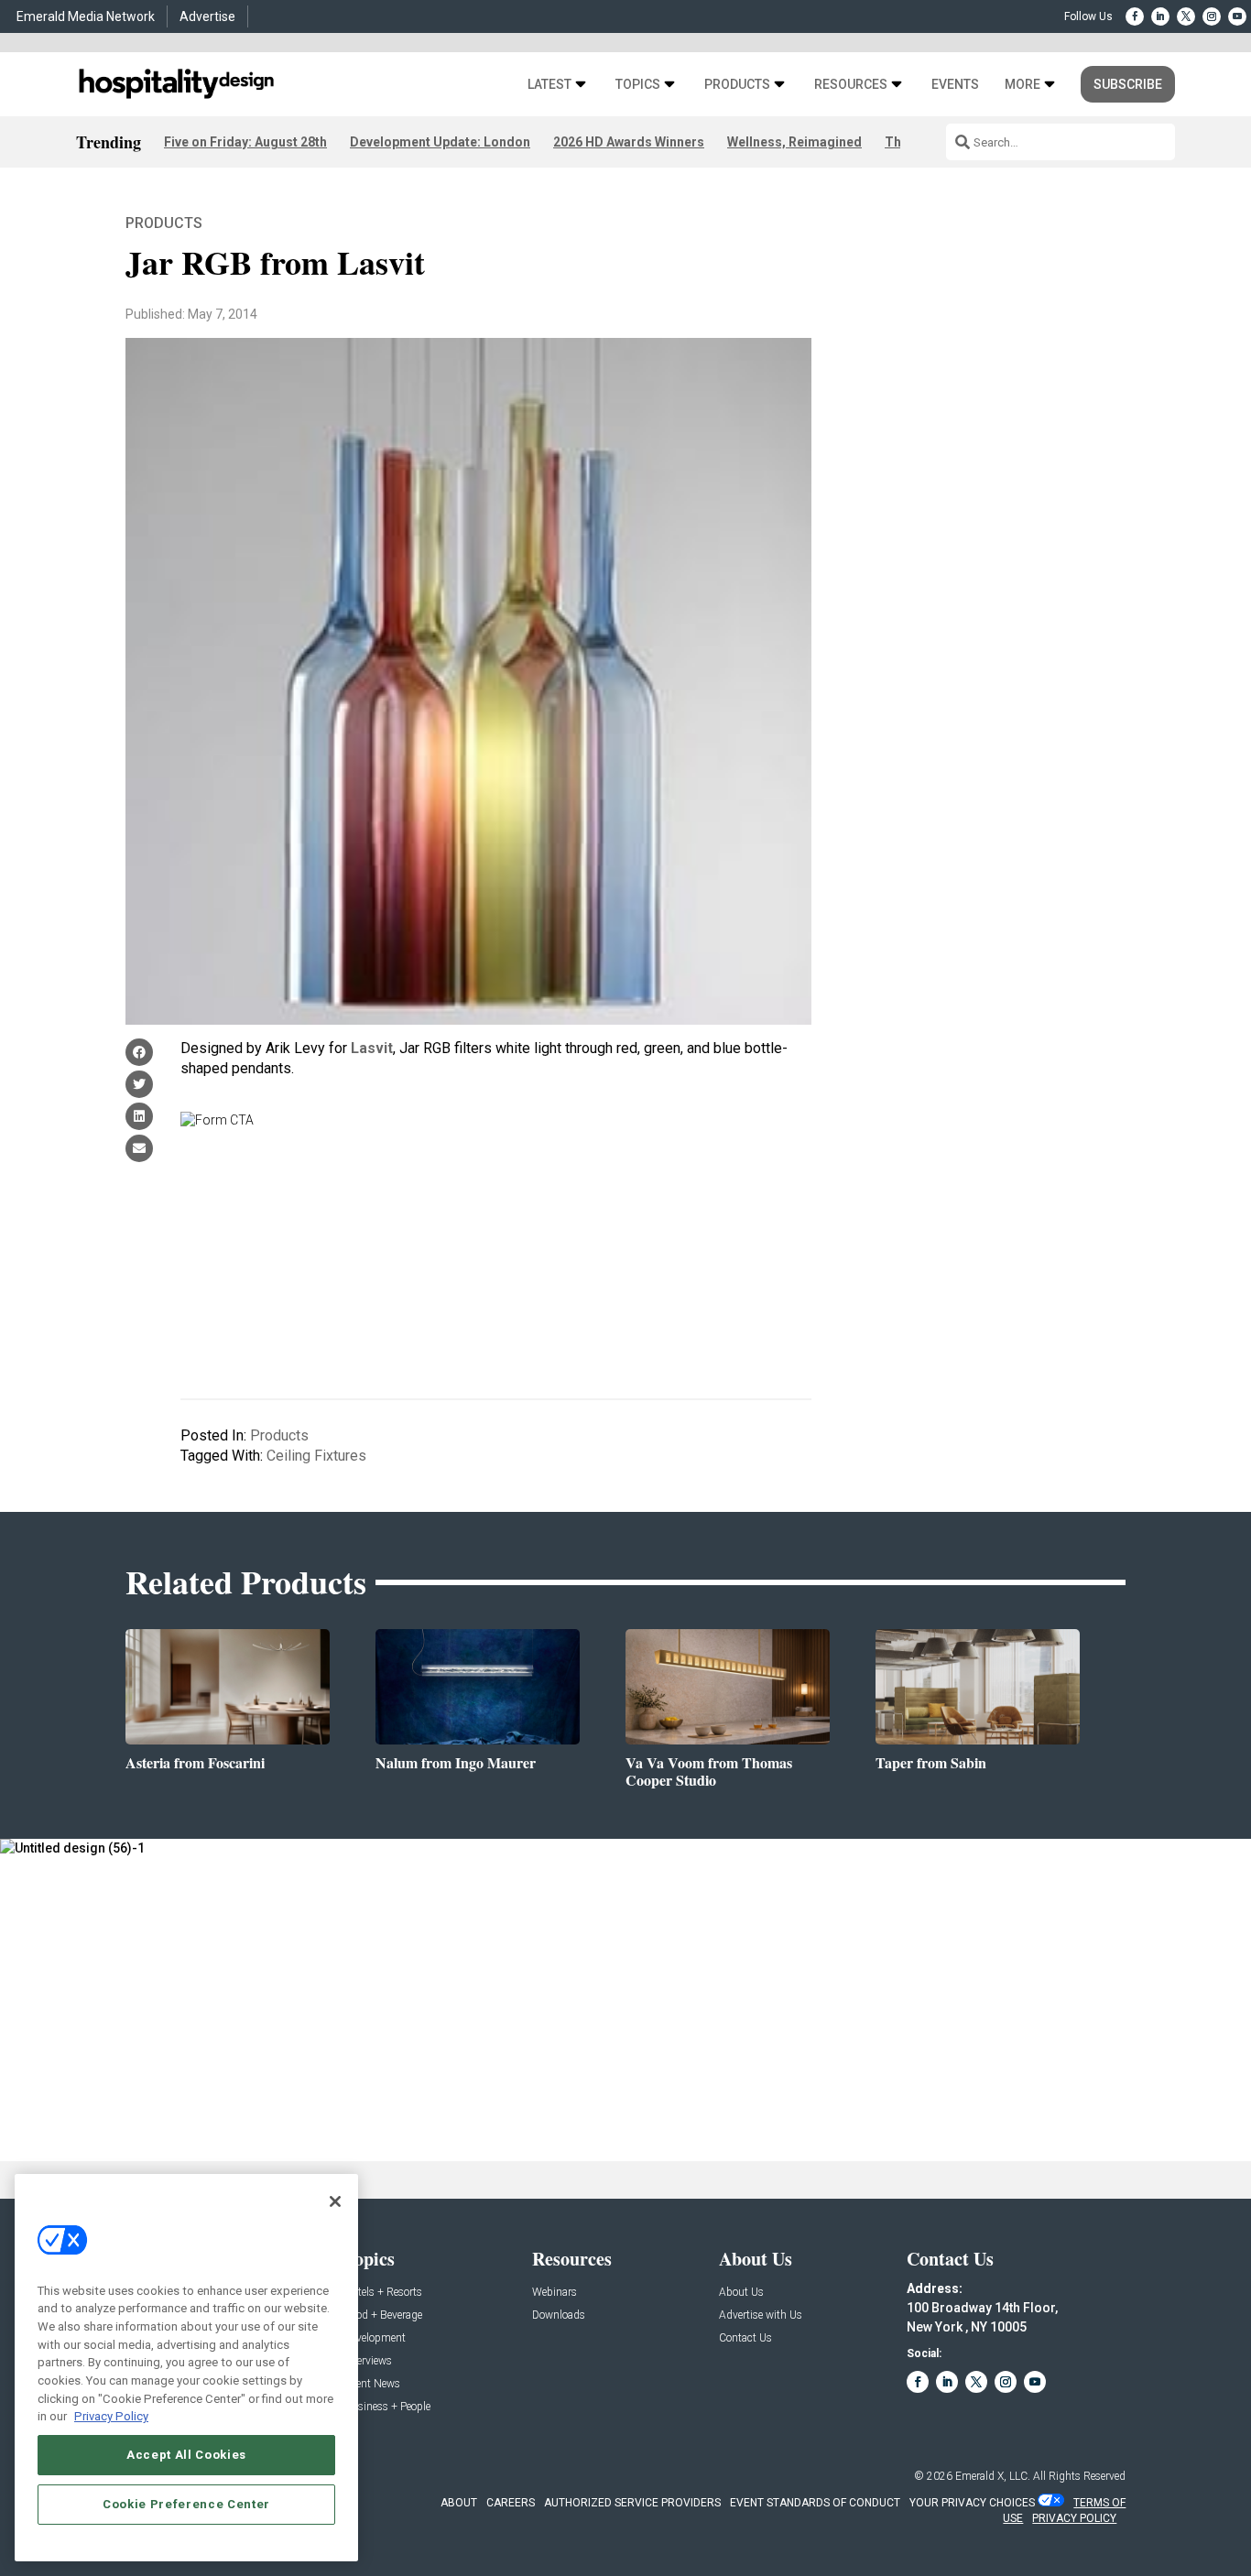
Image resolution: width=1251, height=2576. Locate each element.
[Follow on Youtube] (1237, 16)
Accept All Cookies (186, 2455)
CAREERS (511, 2503)
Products (737, 85)
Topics (638, 85)
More (1023, 85)
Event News (372, 2384)
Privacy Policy (111, 2416)
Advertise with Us (761, 2315)
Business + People (387, 2407)
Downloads (559, 2315)
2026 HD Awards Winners (629, 142)
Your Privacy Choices (972, 2503)
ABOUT (459, 2503)
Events (955, 85)
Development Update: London (440, 142)
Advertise (207, 16)
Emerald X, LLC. (993, 2476)
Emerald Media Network (86, 16)
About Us (741, 2293)
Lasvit (372, 1048)
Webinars (555, 2293)
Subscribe (1128, 84)
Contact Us (745, 2338)
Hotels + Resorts (383, 2293)
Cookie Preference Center (186, 2504)
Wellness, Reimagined (794, 142)
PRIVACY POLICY (1074, 2518)
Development (375, 2338)
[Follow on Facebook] (1135, 16)
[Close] (335, 2201)
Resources (851, 85)
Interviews (368, 2361)
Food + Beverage (383, 2315)
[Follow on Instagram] (1212, 16)
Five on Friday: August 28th (245, 142)
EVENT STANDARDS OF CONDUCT (815, 2503)
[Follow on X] (1186, 16)
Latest (549, 85)
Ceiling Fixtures (316, 1456)
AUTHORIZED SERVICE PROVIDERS (632, 2503)
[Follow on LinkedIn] (1160, 16)
